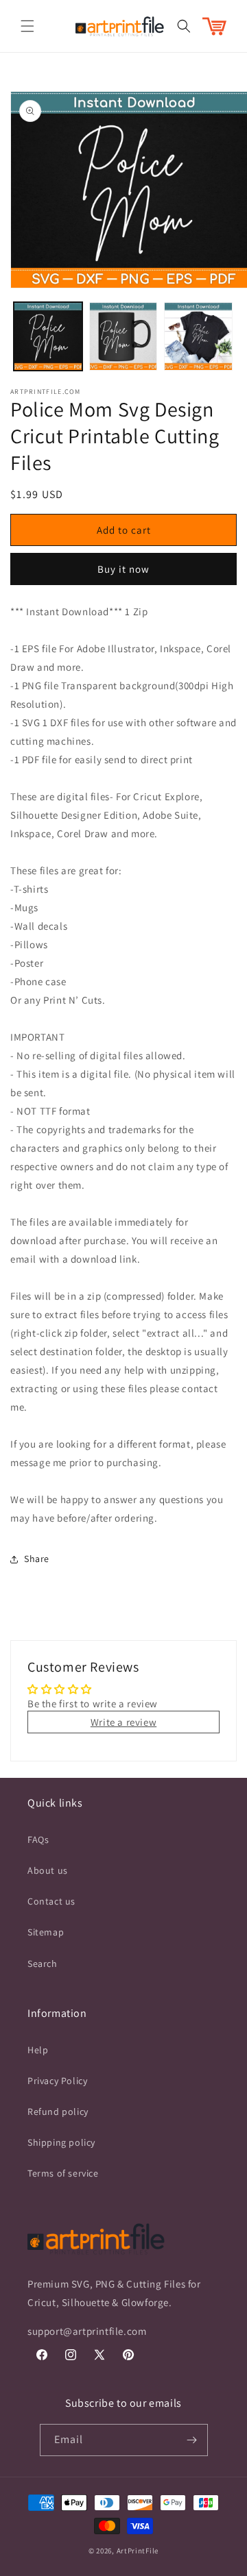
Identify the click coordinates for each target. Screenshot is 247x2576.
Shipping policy (61, 2142)
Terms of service (63, 2173)
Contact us (51, 1901)
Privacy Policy (57, 2081)
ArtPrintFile (138, 2551)
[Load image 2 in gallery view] (123, 336)
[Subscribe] (192, 2440)
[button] (27, 26)
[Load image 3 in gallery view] (198, 336)
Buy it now (123, 569)
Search (43, 1964)
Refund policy (58, 2111)
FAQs (38, 1840)
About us (48, 1870)
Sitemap (46, 1932)
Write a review (123, 1722)
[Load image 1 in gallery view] (48, 336)
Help (38, 2050)
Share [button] (37, 1559)
